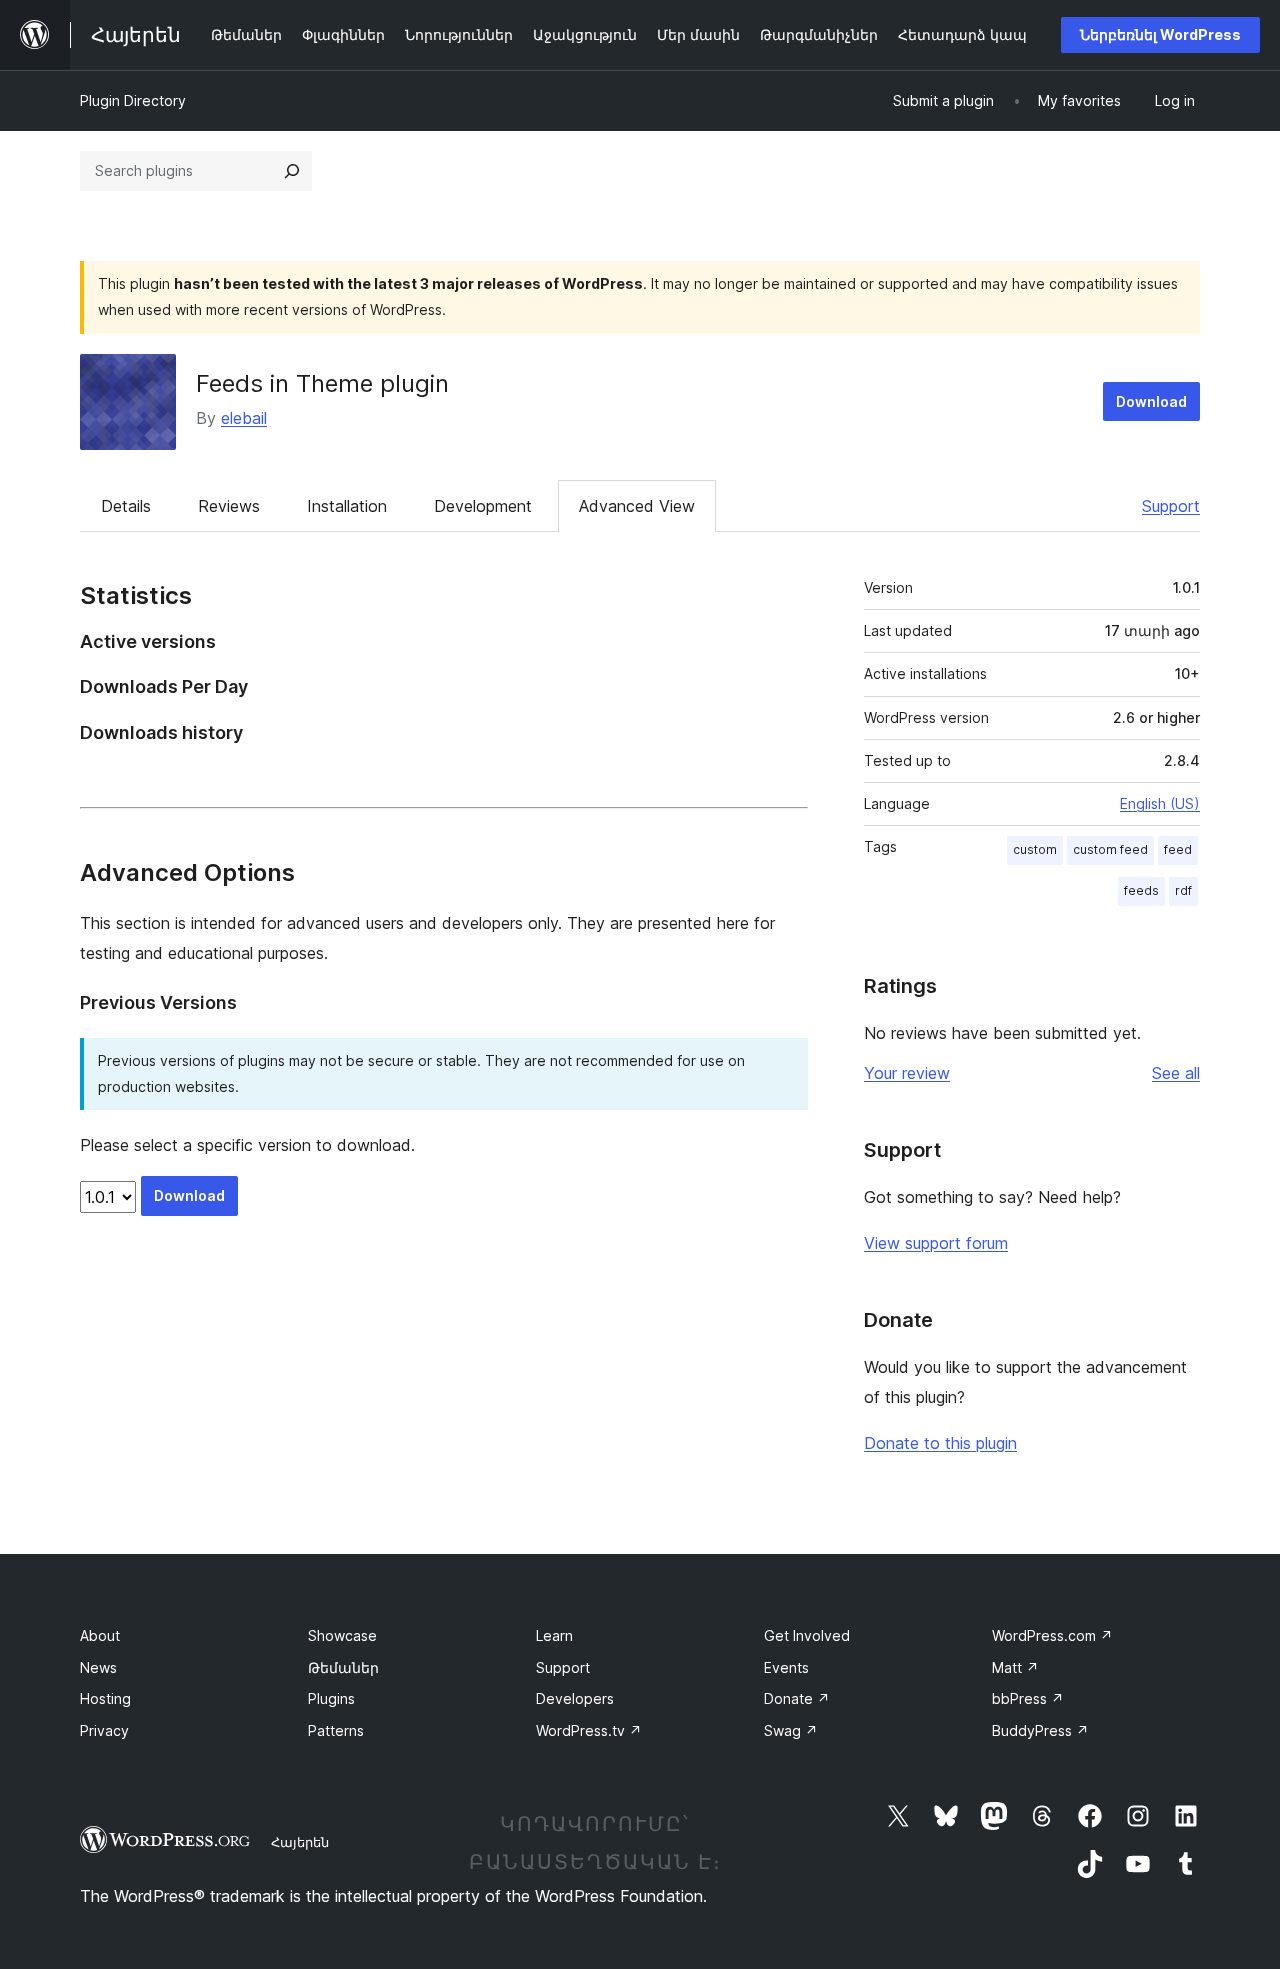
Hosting (105, 1698)
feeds (1141, 890)
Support (1171, 506)
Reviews (229, 506)
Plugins (331, 1698)
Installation (347, 506)
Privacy (104, 1730)
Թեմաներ (343, 1667)
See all (1176, 1073)
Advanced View (637, 506)
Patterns (336, 1730)
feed (1178, 849)
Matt (1015, 1667)
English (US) (1160, 803)
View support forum (936, 1243)
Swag (791, 1730)
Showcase (342, 1635)
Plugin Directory (133, 100)
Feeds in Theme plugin (322, 383)
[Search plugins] (292, 171)
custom (1035, 849)
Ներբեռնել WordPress (1160, 34)
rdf (1183, 890)
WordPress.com (1052, 1635)
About (100, 1635)
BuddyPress (1040, 1730)
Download (1151, 401)
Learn (554, 1635)
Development (483, 506)
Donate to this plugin (940, 1443)
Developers (575, 1698)
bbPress (1028, 1698)
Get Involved (807, 1635)
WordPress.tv (589, 1730)
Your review (907, 1073)
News (98, 1667)
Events (786, 1667)
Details (126, 506)
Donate (797, 1698)
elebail (244, 418)
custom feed (1110, 849)
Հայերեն (300, 1842)
